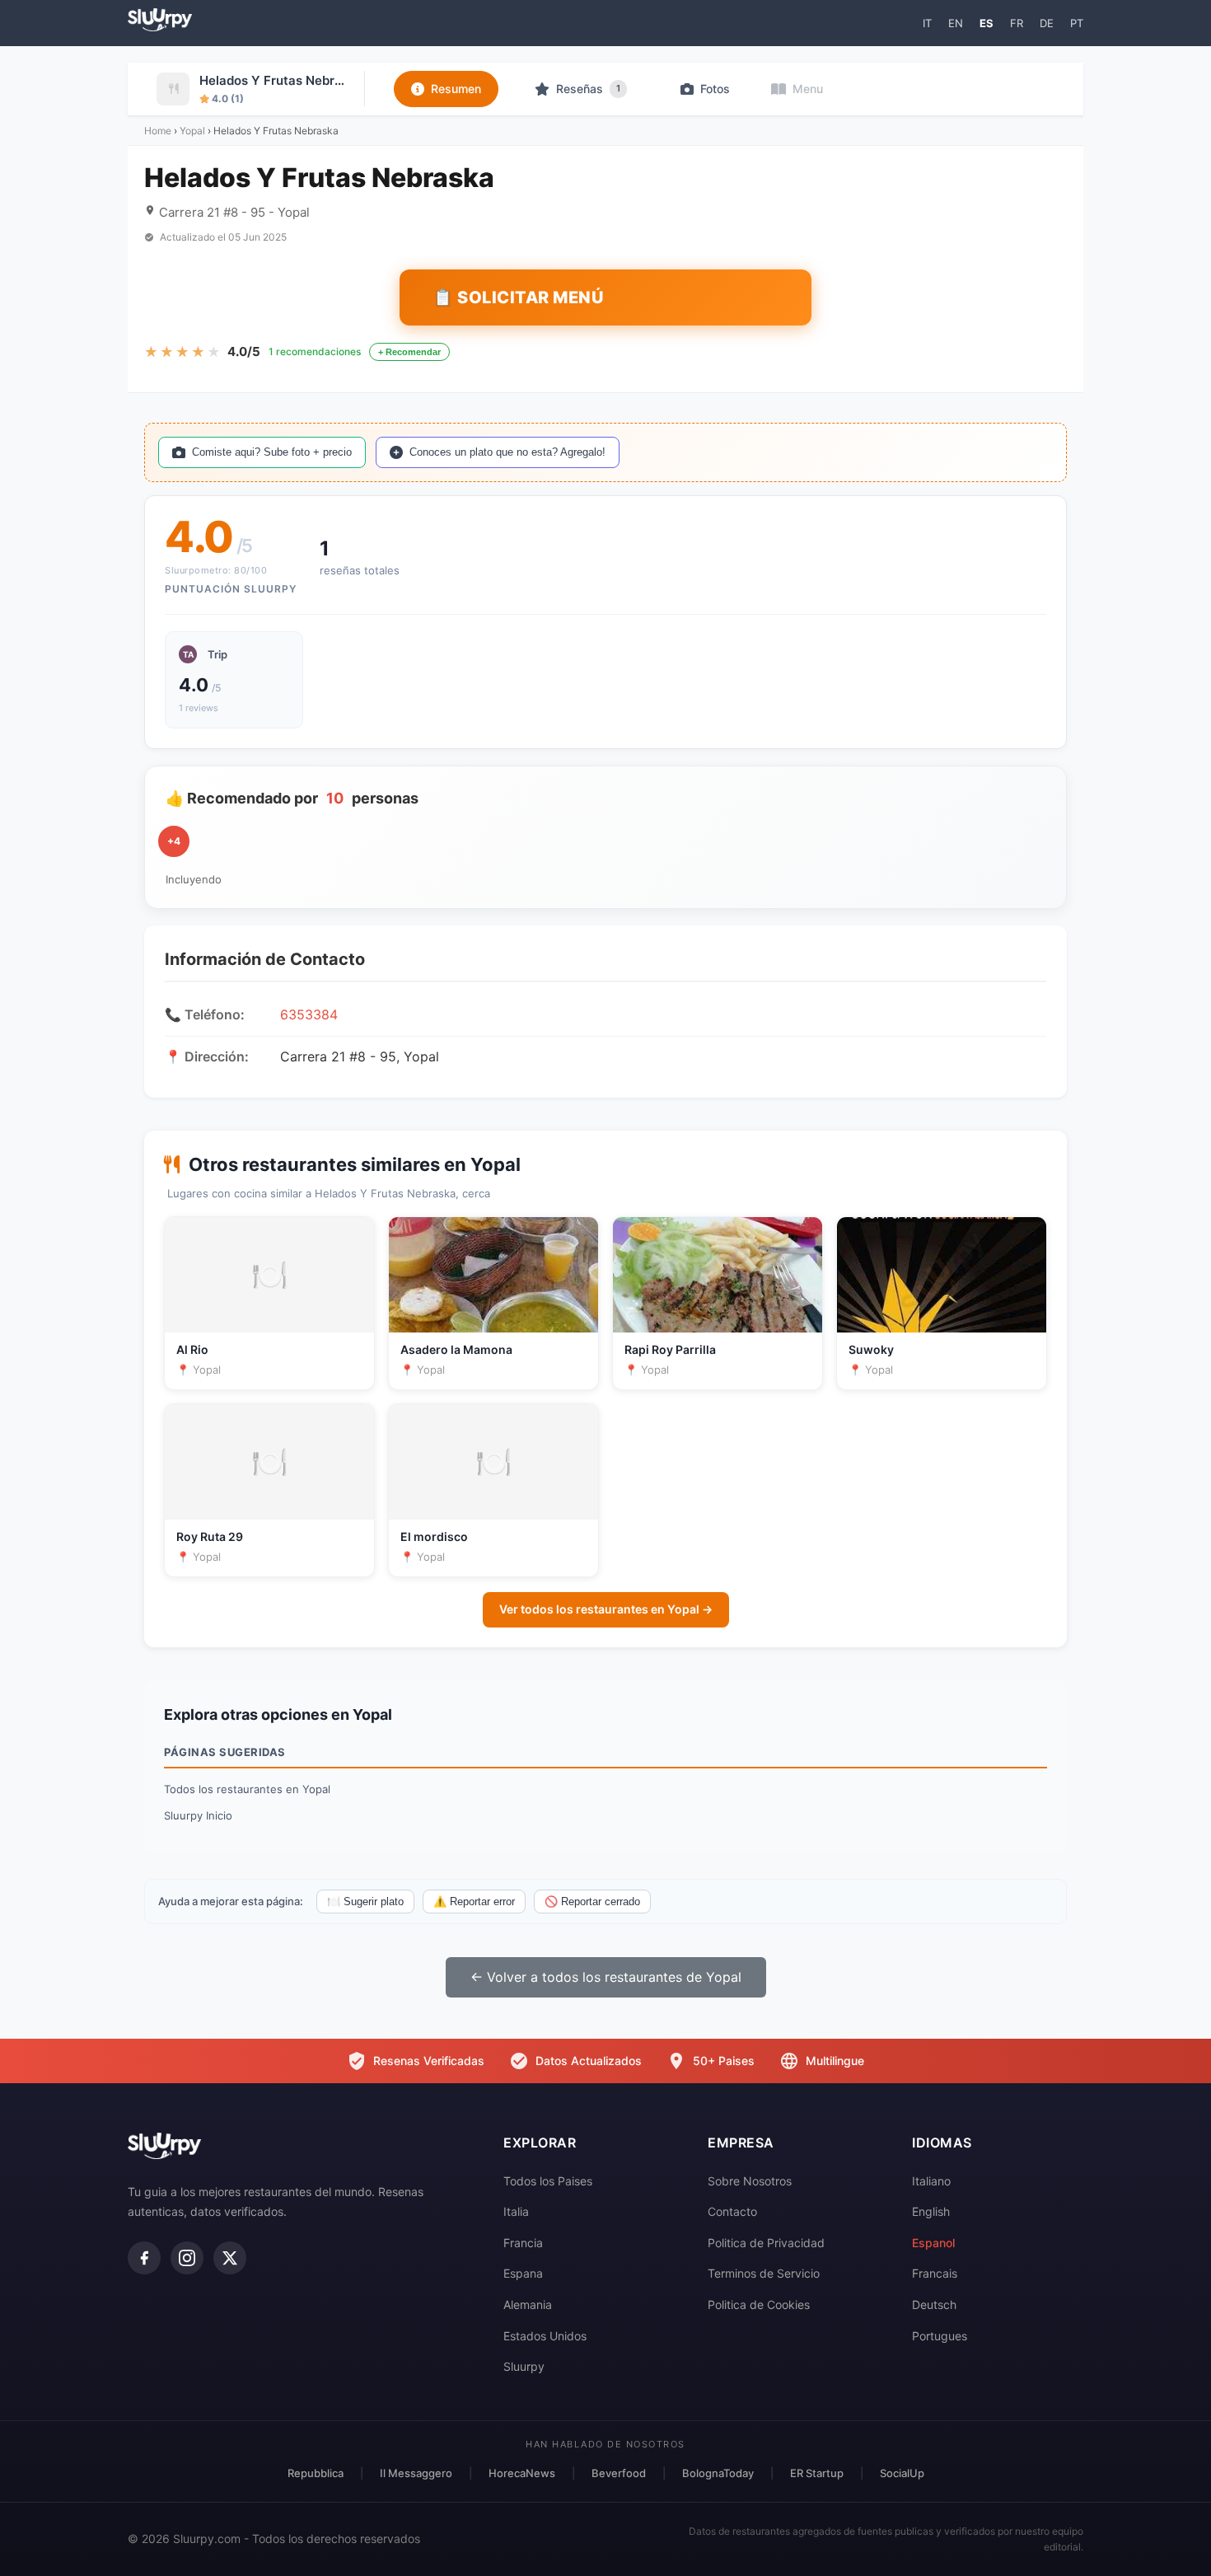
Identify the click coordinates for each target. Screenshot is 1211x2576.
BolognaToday (718, 2473)
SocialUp (902, 2473)
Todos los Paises (548, 2181)
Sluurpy (524, 2366)
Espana (523, 2273)
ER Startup (817, 2473)
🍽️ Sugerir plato (365, 1902)
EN (956, 23)
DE (1047, 23)
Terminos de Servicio (764, 2273)
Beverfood (619, 2473)
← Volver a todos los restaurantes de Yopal (606, 1977)
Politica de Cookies (759, 2304)
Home (158, 131)
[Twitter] (230, 2258)
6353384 (309, 1014)
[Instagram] (187, 2258)
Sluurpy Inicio (198, 1815)
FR (1017, 23)
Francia (523, 2243)
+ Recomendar (409, 352)
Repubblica (316, 2473)
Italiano (931, 2181)
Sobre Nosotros (750, 2181)
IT (927, 23)
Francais (935, 2273)
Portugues (940, 2336)
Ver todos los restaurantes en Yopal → (606, 1609)
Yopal (192, 131)
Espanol (933, 2243)
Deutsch (934, 2304)
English (931, 2211)
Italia (516, 2211)
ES (987, 23)
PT (1077, 23)
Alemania (528, 2304)
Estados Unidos (545, 2336)
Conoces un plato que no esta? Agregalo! (507, 452)
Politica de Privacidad (766, 2243)
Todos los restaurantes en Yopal (247, 1789)
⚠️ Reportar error (474, 1902)
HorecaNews (522, 2473)
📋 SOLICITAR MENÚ (518, 297)
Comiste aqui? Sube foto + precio (272, 452)
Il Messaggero (416, 2473)
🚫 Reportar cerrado (592, 1902)
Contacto (732, 2211)
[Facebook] (144, 2258)
